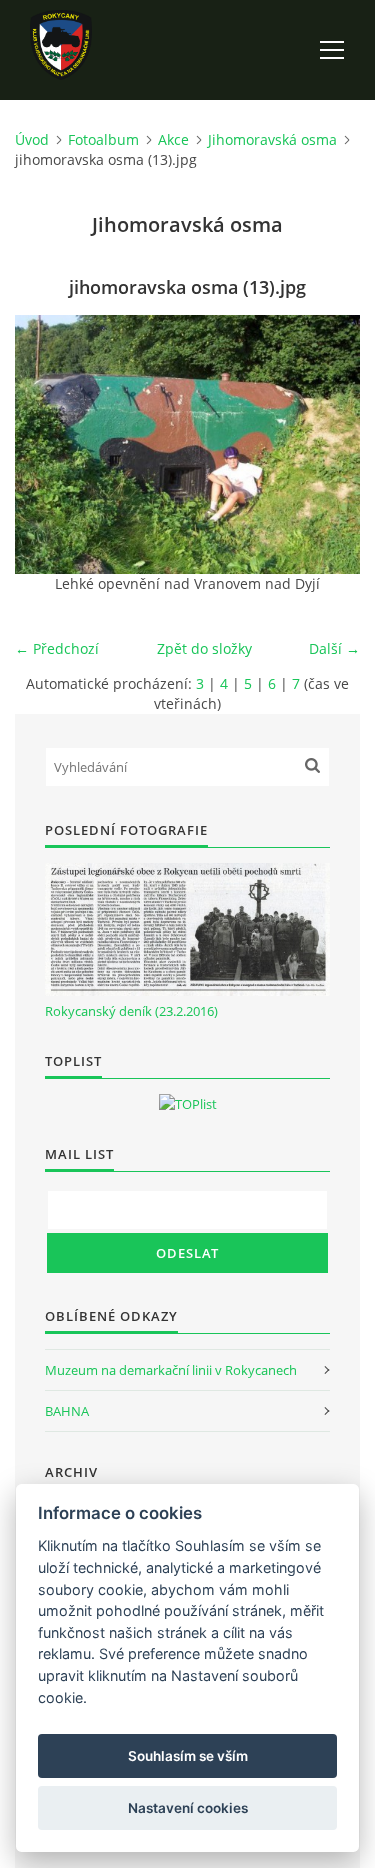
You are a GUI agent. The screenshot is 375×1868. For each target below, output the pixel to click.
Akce (173, 139)
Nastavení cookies (188, 1808)
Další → (334, 648)
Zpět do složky (204, 648)
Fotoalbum (103, 139)
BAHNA (67, 1411)
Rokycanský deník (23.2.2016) (131, 1011)
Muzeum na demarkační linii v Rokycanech (171, 1370)
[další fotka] (327, 444)
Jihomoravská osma (272, 139)
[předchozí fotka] (47, 444)
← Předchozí (57, 648)
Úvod (32, 139)
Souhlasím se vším (188, 1756)
